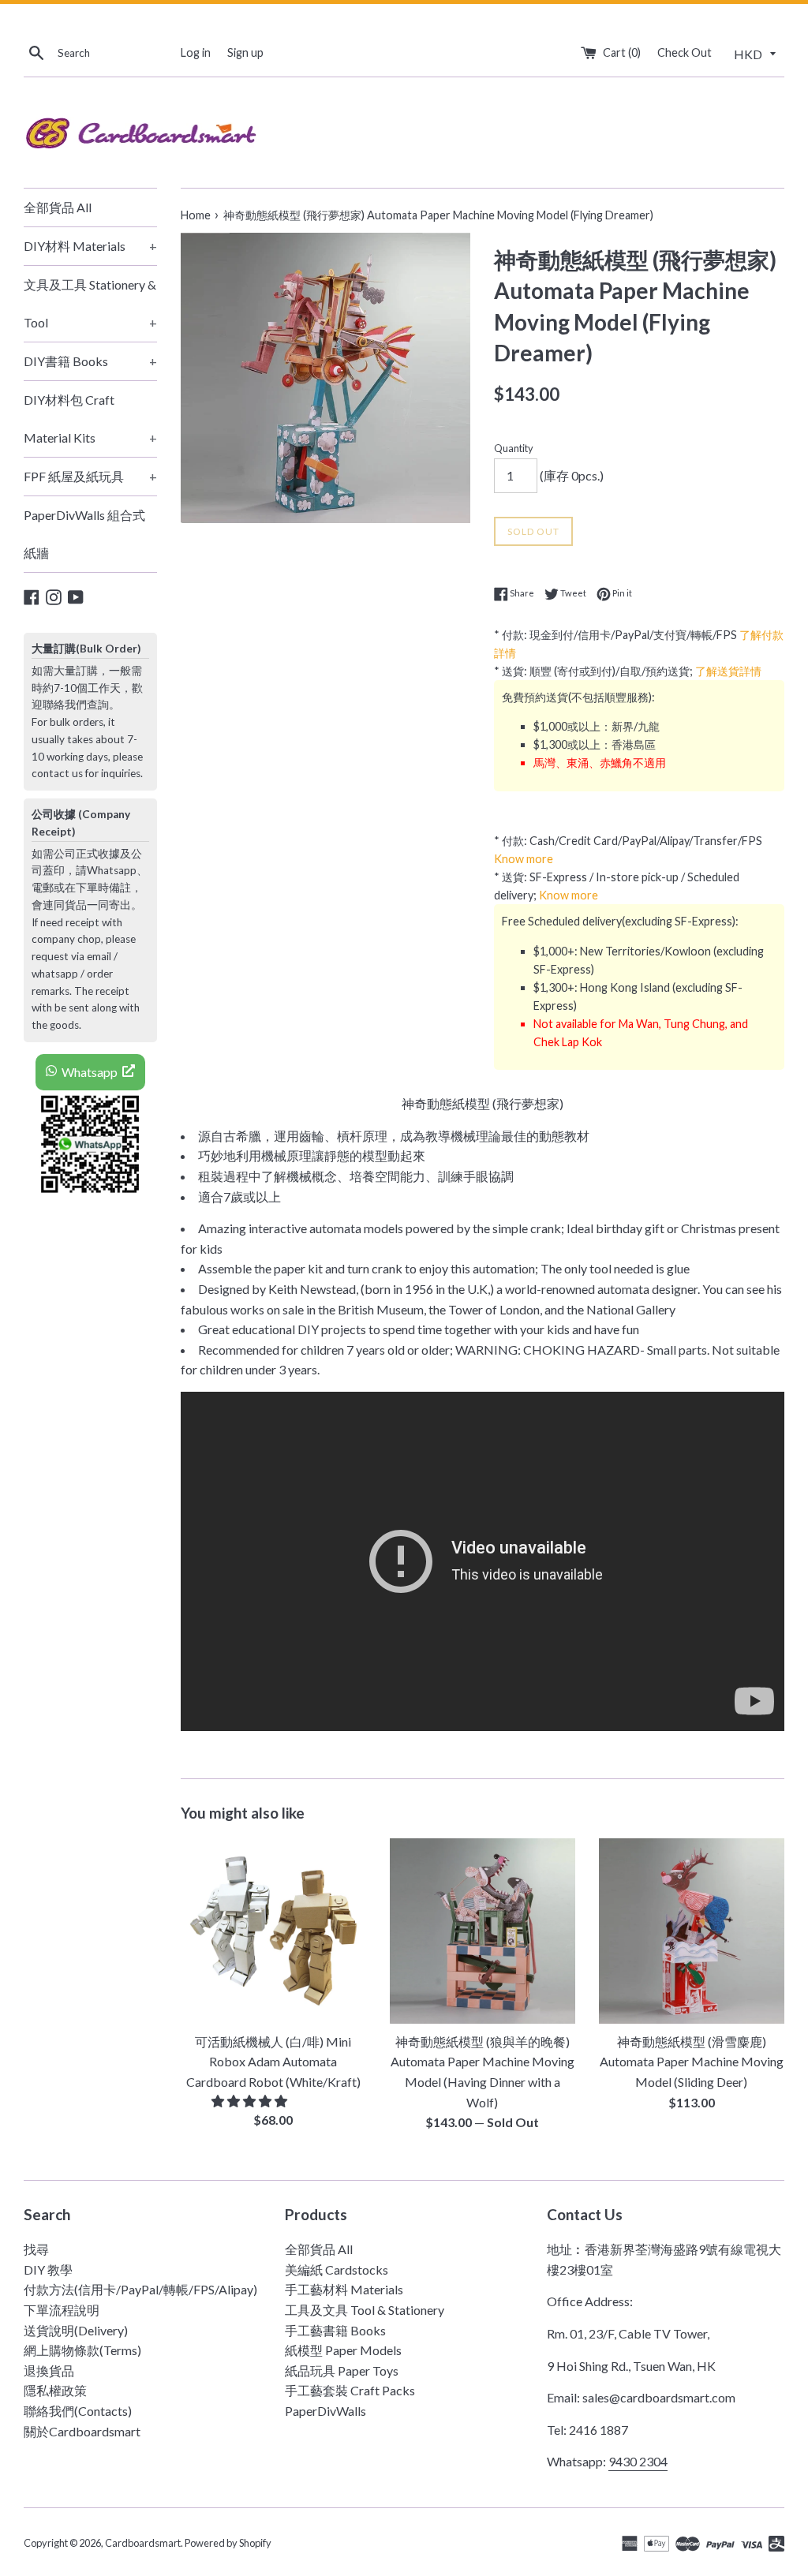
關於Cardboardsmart (82, 2431)
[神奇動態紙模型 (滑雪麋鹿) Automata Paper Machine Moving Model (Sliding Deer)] (692, 1931)
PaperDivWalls (325, 2411)
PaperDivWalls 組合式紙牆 (84, 534)
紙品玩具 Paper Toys (342, 2370)
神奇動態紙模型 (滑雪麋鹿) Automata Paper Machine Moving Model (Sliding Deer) (692, 2062)
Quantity (514, 448)
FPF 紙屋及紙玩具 (90, 476)
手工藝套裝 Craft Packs (350, 2390)
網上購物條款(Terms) (82, 2350)
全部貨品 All (58, 207)
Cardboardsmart (143, 2543)
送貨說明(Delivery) (76, 2330)
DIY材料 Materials (90, 246)
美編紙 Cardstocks (337, 2269)
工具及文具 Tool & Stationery (365, 2310)
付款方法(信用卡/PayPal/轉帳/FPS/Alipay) (140, 2289)
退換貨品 (49, 2370)
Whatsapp (90, 1072)
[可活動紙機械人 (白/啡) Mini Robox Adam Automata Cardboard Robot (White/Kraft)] (273, 1931)
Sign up (245, 52)
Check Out (685, 52)
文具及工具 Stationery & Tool (90, 303)
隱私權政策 (55, 2390)
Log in (196, 52)
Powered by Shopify (228, 2543)
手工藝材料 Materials (344, 2289)
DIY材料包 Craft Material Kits (90, 419)
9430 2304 (638, 2461)
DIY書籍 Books (90, 361)
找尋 (36, 2249)
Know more (524, 859)
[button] (251, 2101)
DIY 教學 (48, 2269)
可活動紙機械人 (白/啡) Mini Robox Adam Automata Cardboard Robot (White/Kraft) (273, 2062)
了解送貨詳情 (728, 671)
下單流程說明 (62, 2310)
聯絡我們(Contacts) (78, 2411)
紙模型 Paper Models (343, 2350)
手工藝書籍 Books (335, 2330)
